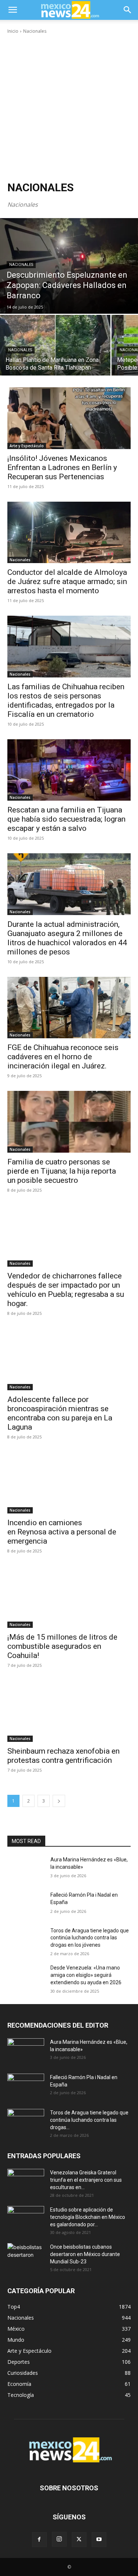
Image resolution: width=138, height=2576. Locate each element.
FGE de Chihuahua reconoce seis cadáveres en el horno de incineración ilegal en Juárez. (63, 1057)
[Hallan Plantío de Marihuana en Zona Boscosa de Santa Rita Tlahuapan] (55, 345)
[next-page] (59, 1801)
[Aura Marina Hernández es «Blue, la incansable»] (26, 1869)
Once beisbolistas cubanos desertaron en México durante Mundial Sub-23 (85, 2254)
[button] (13, 10)
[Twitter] (79, 2540)
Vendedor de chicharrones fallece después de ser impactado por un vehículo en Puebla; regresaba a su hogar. (66, 1290)
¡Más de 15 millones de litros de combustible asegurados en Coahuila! (62, 1646)
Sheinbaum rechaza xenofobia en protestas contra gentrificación (63, 1756)
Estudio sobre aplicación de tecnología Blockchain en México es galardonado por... (88, 2217)
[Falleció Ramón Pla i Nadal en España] (26, 1904)
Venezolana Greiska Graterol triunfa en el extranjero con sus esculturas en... (86, 2180)
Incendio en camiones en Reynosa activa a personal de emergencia (62, 1532)
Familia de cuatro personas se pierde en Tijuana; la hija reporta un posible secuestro (62, 1171)
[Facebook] (39, 2540)
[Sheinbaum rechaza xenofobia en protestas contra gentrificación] (69, 1711)
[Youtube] (99, 2540)
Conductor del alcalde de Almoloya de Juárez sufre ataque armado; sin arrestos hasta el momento (67, 581)
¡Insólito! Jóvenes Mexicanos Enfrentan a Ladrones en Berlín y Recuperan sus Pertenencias (62, 467)
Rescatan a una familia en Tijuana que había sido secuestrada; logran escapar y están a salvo (66, 819)
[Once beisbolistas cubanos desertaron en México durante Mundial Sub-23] (26, 2256)
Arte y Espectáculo (27, 446)
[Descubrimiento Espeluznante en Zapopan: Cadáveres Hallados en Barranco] (69, 266)
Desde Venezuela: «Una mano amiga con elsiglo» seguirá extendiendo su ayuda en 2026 (86, 1975)
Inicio (13, 31)
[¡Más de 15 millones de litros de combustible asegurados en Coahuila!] (69, 1597)
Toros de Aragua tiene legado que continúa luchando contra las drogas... (89, 2120)
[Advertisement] (69, 108)
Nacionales (21, 265)
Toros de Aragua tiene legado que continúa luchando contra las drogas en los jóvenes (90, 1938)
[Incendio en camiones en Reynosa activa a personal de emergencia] (69, 1483)
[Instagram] (59, 2539)
